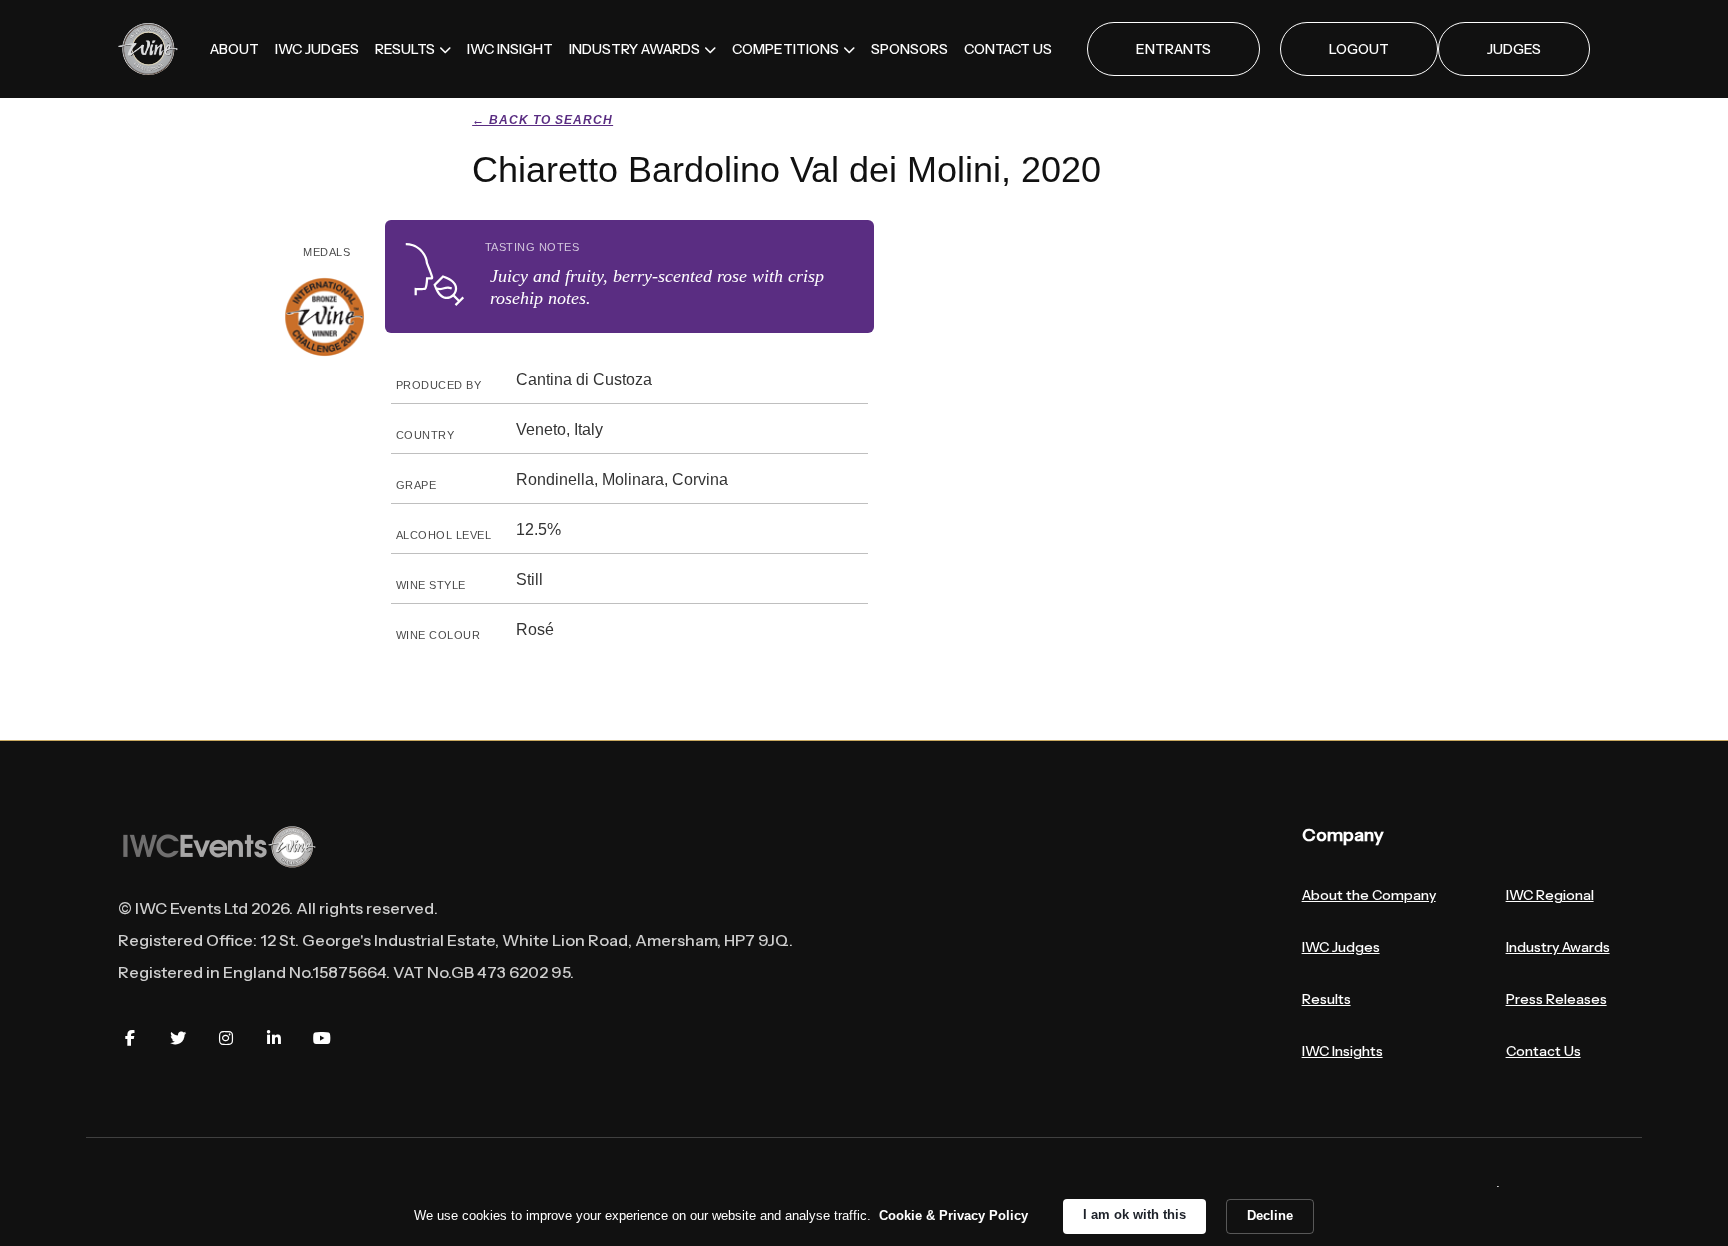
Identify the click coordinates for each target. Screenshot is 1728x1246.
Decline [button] (1270, 1215)
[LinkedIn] (274, 1038)
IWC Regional (1550, 895)
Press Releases (1556, 999)
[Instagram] (226, 1038)
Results (1326, 999)
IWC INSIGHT (510, 49)
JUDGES (1514, 49)
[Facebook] (130, 1038)
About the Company (1369, 895)
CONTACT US (1008, 49)
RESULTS (405, 49)
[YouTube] (322, 1038)
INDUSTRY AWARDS (634, 49)
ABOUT (234, 49)
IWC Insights (1342, 1051)
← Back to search (542, 120)
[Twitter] (178, 1038)
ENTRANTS (1173, 49)
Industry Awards (1558, 947)
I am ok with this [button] (1134, 1214)
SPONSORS (909, 49)
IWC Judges (1341, 947)
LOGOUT (1359, 49)
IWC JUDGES (317, 49)
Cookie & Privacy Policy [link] (953, 1215)
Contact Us (1543, 1051)
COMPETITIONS (785, 49)
